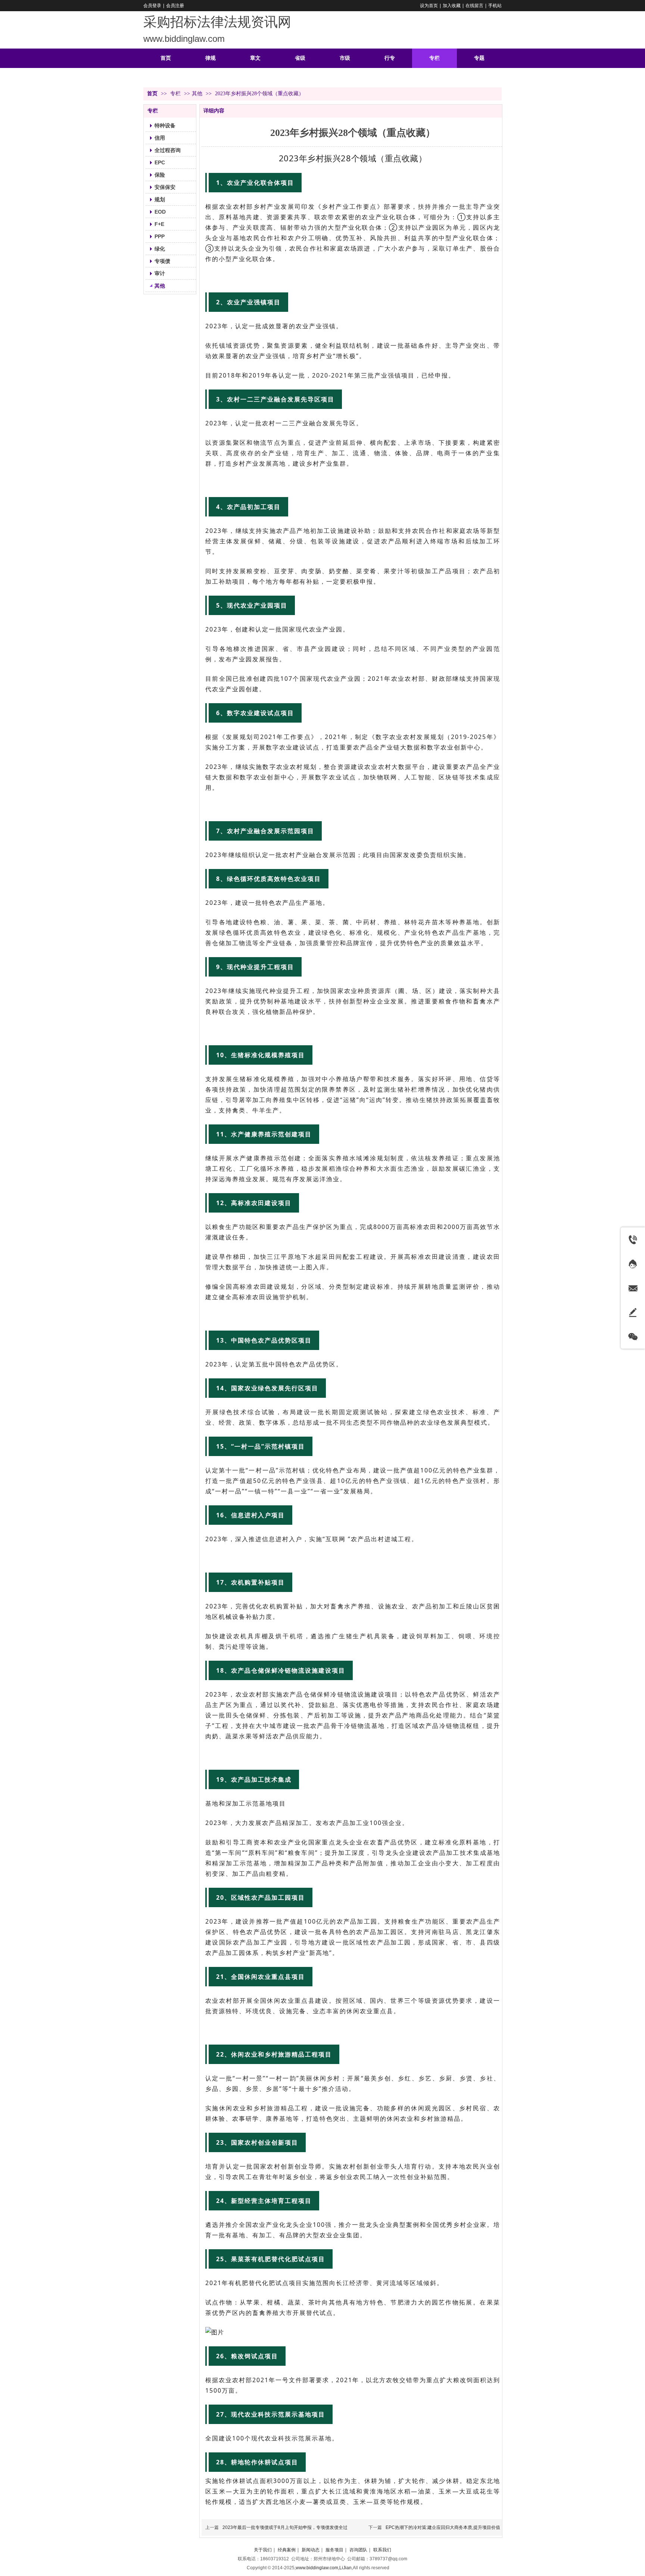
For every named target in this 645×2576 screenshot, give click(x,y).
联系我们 (382, 2550)
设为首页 (429, 6)
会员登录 (152, 6)
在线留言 (474, 6)
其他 (197, 94)
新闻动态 (311, 2550)
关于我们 (263, 2550)
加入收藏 (452, 6)
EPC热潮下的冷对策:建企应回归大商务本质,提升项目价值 (443, 2527)
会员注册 (175, 6)
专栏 (176, 94)
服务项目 (334, 2550)
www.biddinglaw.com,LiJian (324, 2568)
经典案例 (287, 2550)
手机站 (495, 6)
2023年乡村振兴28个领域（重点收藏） (353, 158)
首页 (152, 94)
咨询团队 (358, 2550)
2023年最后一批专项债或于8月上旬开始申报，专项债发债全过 (285, 2527)
